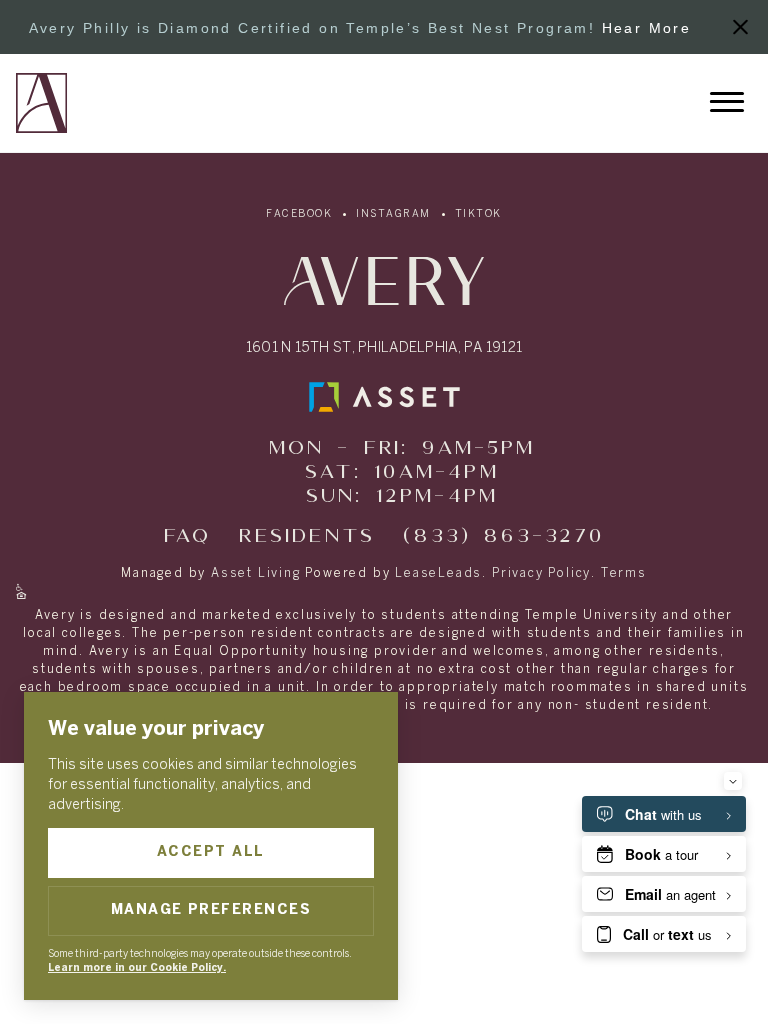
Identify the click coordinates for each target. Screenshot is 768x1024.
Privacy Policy (541, 573)
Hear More (647, 28)
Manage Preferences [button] (211, 910)
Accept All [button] (211, 852)
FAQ (188, 536)
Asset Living (256, 573)
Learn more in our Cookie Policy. (137, 968)
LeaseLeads (438, 573)
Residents (307, 536)
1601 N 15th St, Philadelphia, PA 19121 (384, 348)
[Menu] (727, 102)
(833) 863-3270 (503, 536)
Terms (624, 573)
